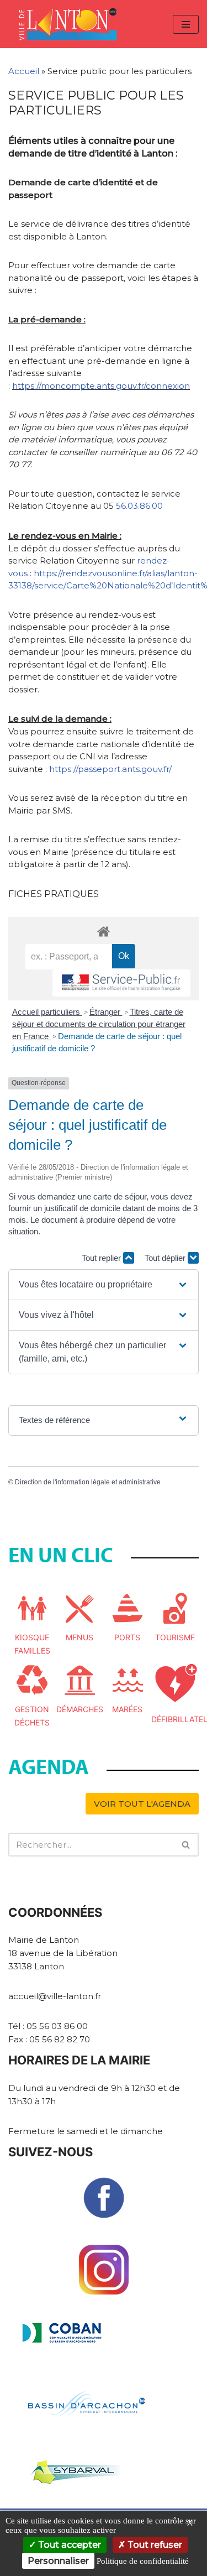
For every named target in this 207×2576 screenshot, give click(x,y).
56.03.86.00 (139, 506)
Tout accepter (68, 2545)
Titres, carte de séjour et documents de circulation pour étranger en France (99, 1024)
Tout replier (102, 1258)
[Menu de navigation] (186, 24)
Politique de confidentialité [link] (143, 2561)
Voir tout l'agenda (142, 1804)
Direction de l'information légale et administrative (88, 1482)
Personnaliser (58, 2561)
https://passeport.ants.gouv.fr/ (110, 769)
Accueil (24, 71)
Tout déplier (166, 1258)
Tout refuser (154, 2545)
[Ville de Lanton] (73, 24)
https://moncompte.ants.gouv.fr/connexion (101, 386)
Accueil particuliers (47, 1012)
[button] (103, 1285)
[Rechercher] (186, 1845)
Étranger (106, 1012)
